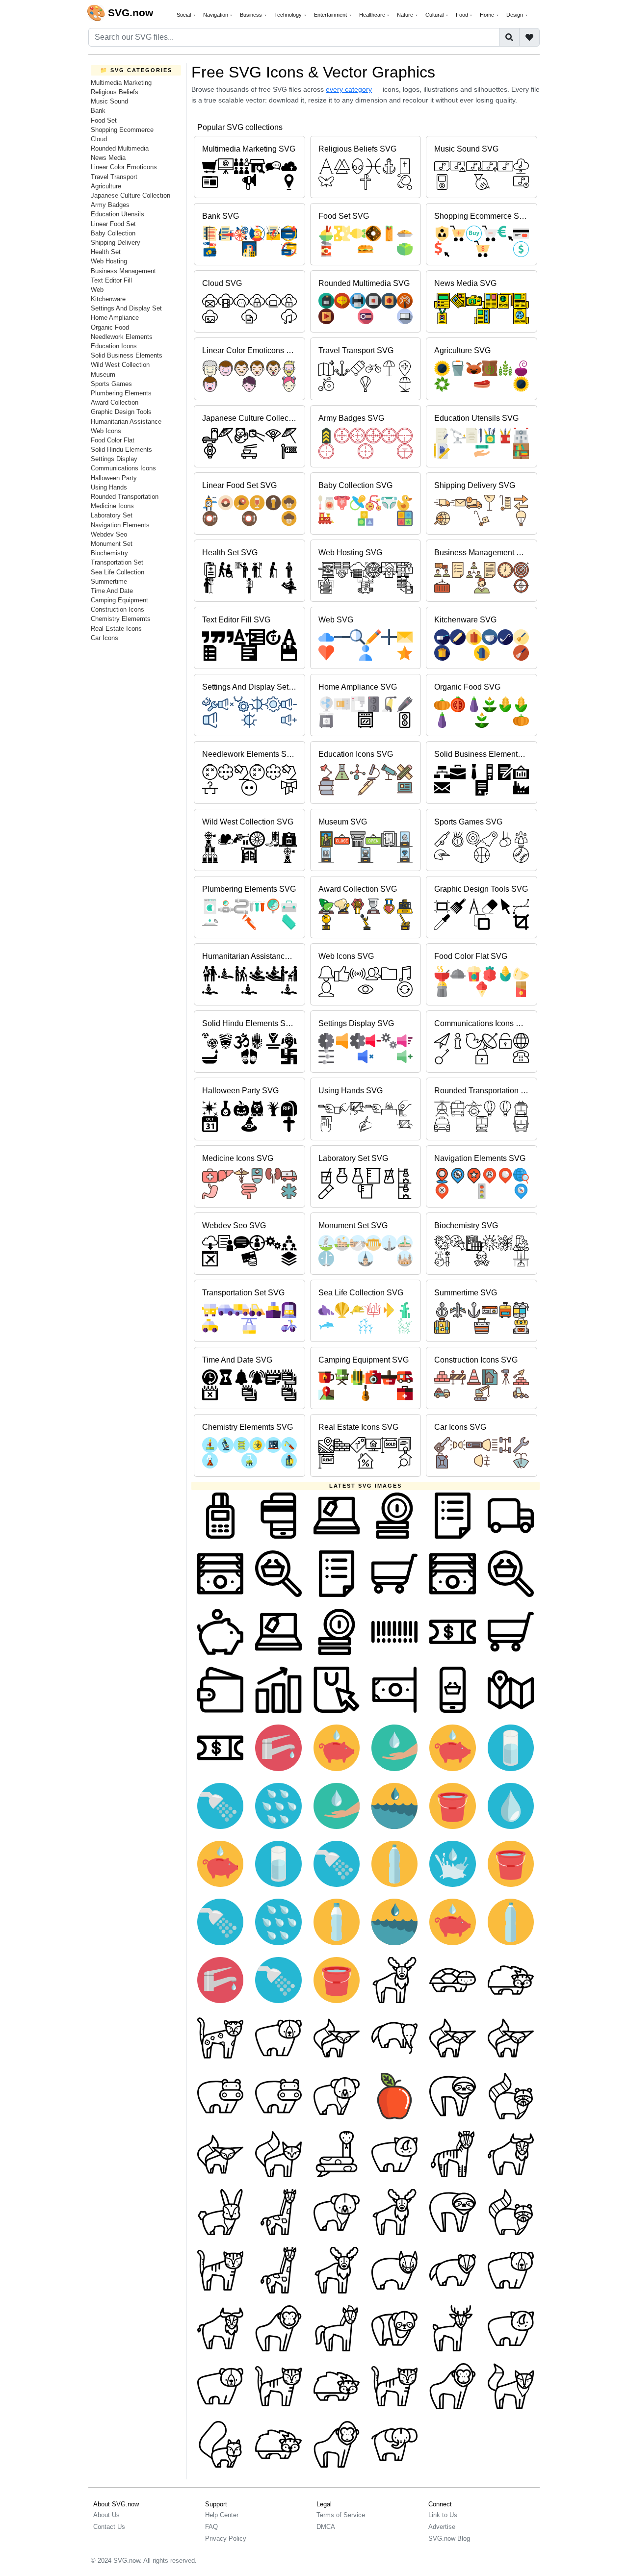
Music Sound (109, 101)
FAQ (211, 2527)
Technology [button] (289, 15)
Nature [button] (406, 15)
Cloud (99, 139)
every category (349, 89)
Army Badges (110, 205)
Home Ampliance (115, 318)
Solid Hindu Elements (121, 450)
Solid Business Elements (127, 355)
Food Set (104, 120)
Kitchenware (108, 299)
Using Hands (109, 487)
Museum (103, 374)
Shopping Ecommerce (122, 130)
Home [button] (488, 15)
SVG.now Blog (449, 2538)
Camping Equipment (119, 600)
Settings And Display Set (126, 308)
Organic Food (110, 327)
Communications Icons (123, 468)
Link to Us (443, 2515)
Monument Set (112, 544)
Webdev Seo (109, 534)
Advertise (442, 2527)
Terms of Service (341, 2515)
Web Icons (106, 431)
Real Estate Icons (116, 629)
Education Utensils (118, 214)
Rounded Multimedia (120, 148)
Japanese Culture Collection (131, 195)
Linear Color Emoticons (124, 167)
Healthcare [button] (373, 15)
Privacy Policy (226, 2538)
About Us (106, 2515)
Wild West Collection (120, 365)
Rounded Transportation (125, 497)
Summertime (109, 581)
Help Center (222, 2515)
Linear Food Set (113, 224)
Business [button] (252, 15)
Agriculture (106, 186)
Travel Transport (114, 177)
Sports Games (111, 384)
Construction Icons (118, 609)
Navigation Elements (120, 525)
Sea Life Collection (118, 572)
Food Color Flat (113, 440)
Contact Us (109, 2527)
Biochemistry (109, 553)
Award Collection (115, 402)
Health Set (106, 252)
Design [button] (515, 15)
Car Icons (105, 638)
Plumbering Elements (121, 393)
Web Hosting (109, 261)
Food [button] (463, 15)
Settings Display (114, 459)
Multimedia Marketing (121, 83)
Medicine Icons (112, 506)
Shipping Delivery (116, 243)
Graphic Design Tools (121, 412)
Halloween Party (114, 478)
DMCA (326, 2527)
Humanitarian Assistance (126, 422)
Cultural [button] (435, 15)
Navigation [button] (216, 15)
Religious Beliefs (115, 92)
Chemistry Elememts (121, 619)
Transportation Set (117, 562)
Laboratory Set (112, 515)
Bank (98, 111)
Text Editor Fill (111, 280)
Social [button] (184, 15)
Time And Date (112, 591)
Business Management (123, 271)
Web (97, 290)
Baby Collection (113, 233)
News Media (108, 158)
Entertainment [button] (331, 15)
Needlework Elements (122, 337)
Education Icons (114, 346)
